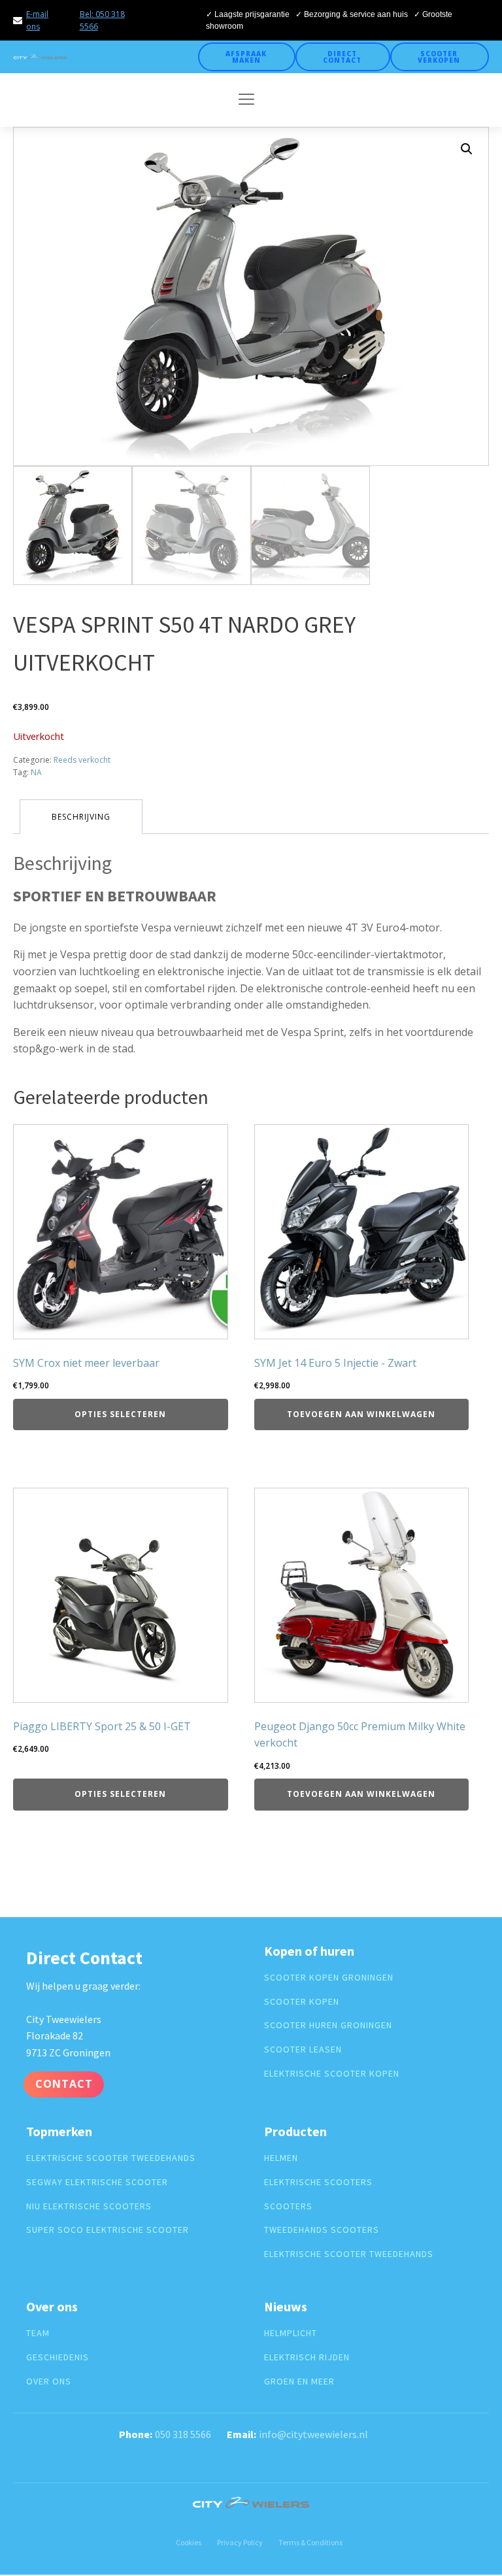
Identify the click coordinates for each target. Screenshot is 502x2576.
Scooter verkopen (439, 57)
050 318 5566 (183, 2434)
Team (38, 2333)
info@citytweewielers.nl (313, 2434)
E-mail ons (37, 20)
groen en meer (299, 2382)
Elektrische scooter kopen (332, 2074)
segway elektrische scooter (97, 2182)
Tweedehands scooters (322, 2230)
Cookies (189, 2542)
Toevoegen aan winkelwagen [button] (361, 1414)
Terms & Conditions (310, 2542)
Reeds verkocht (82, 760)
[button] (467, 149)
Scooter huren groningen (328, 2025)
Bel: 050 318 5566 (102, 20)
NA (36, 772)
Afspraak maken (246, 57)
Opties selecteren (120, 1414)
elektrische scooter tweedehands (111, 2158)
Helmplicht (291, 2333)
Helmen (281, 2158)
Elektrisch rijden (307, 2357)
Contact (64, 2084)
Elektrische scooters (318, 2182)
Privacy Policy (240, 2542)
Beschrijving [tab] (81, 817)
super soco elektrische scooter (108, 2230)
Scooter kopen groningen (329, 1978)
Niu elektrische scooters (89, 2206)
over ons (49, 2382)
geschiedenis (58, 2357)
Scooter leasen (303, 2049)
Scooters (288, 2206)
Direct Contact (342, 57)
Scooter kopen (302, 2002)
